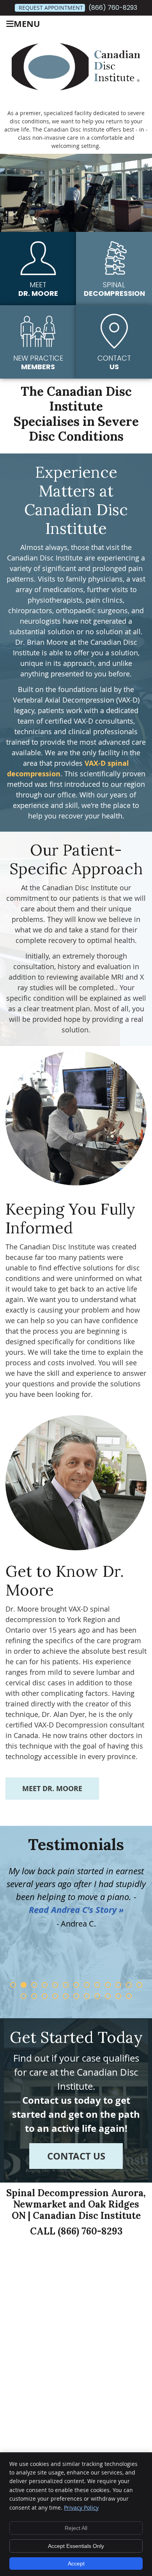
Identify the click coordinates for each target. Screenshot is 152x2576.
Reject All (76, 2528)
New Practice (38, 362)
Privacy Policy (81, 2508)
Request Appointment (51, 8)
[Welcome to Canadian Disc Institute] (76, 88)
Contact (114, 362)
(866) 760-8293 (113, 8)
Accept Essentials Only (76, 2546)
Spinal (114, 289)
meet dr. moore (52, 1789)
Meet (38, 289)
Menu (27, 24)
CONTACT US (76, 2156)
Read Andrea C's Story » (76, 1910)
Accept (76, 2564)
